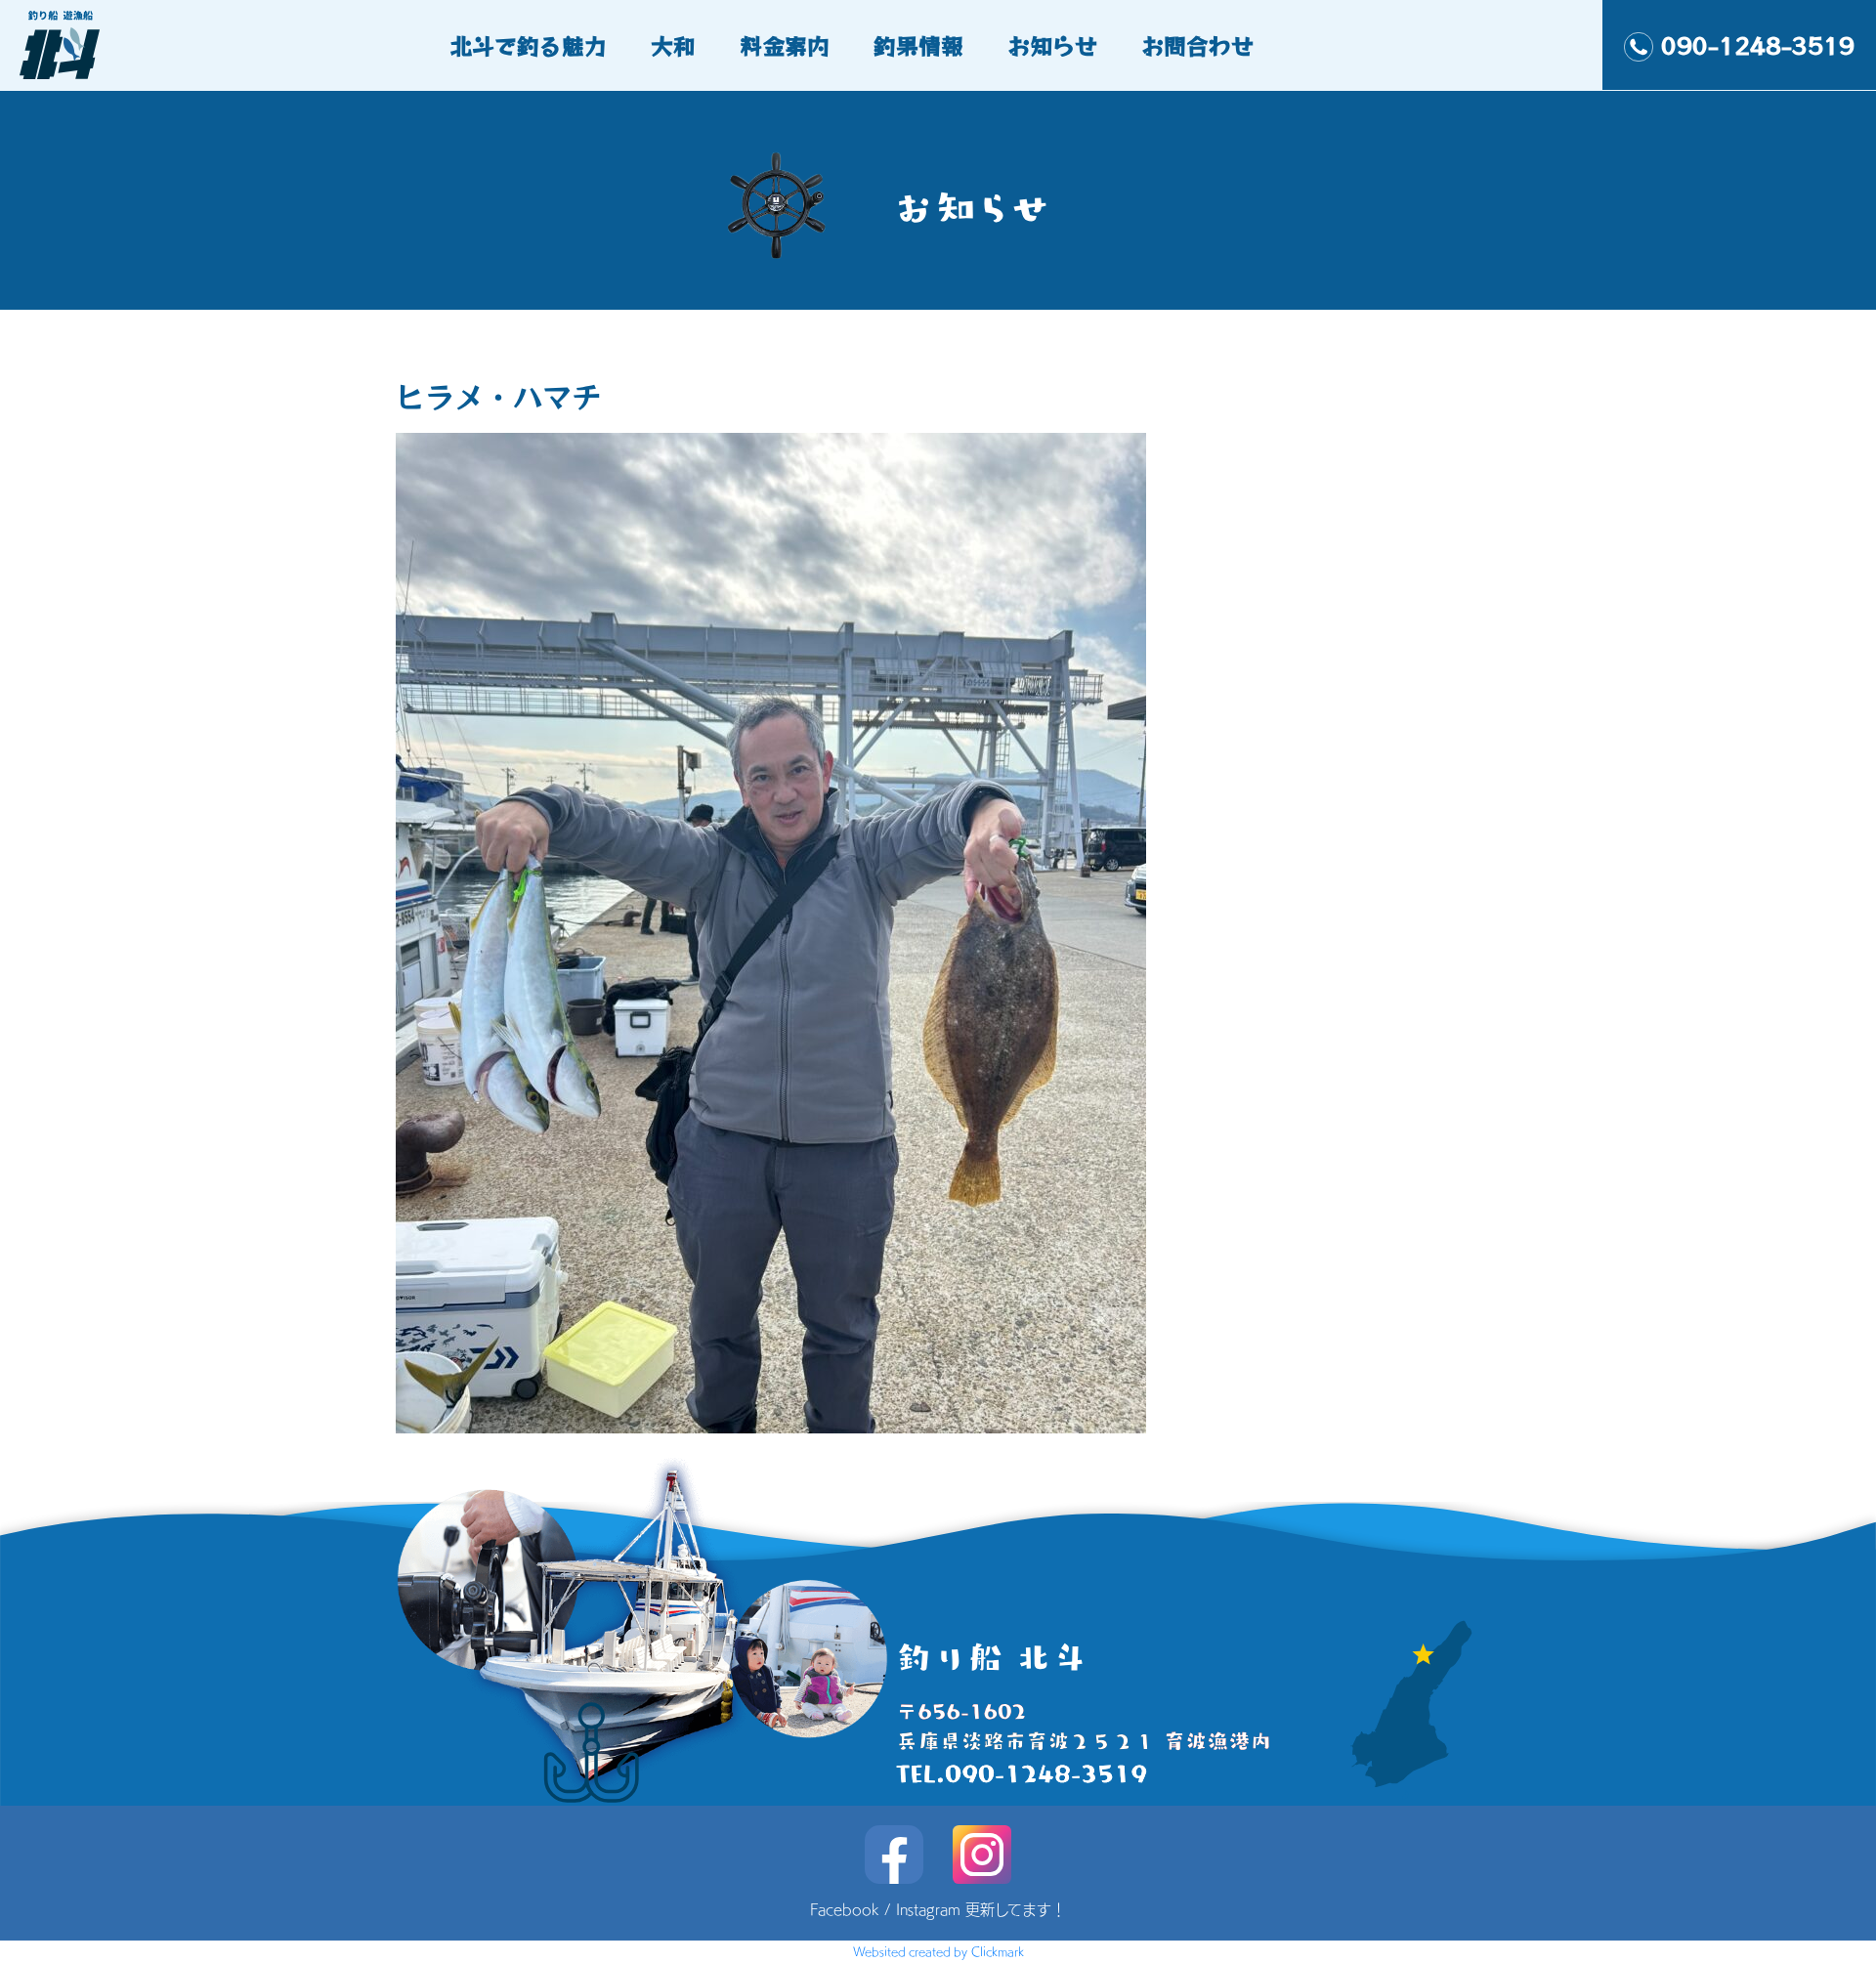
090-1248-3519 (1758, 45)
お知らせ (1052, 45)
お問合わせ (1197, 45)
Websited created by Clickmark (938, 1951)
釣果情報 (918, 45)
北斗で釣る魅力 (528, 45)
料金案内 (785, 45)
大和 (673, 45)
